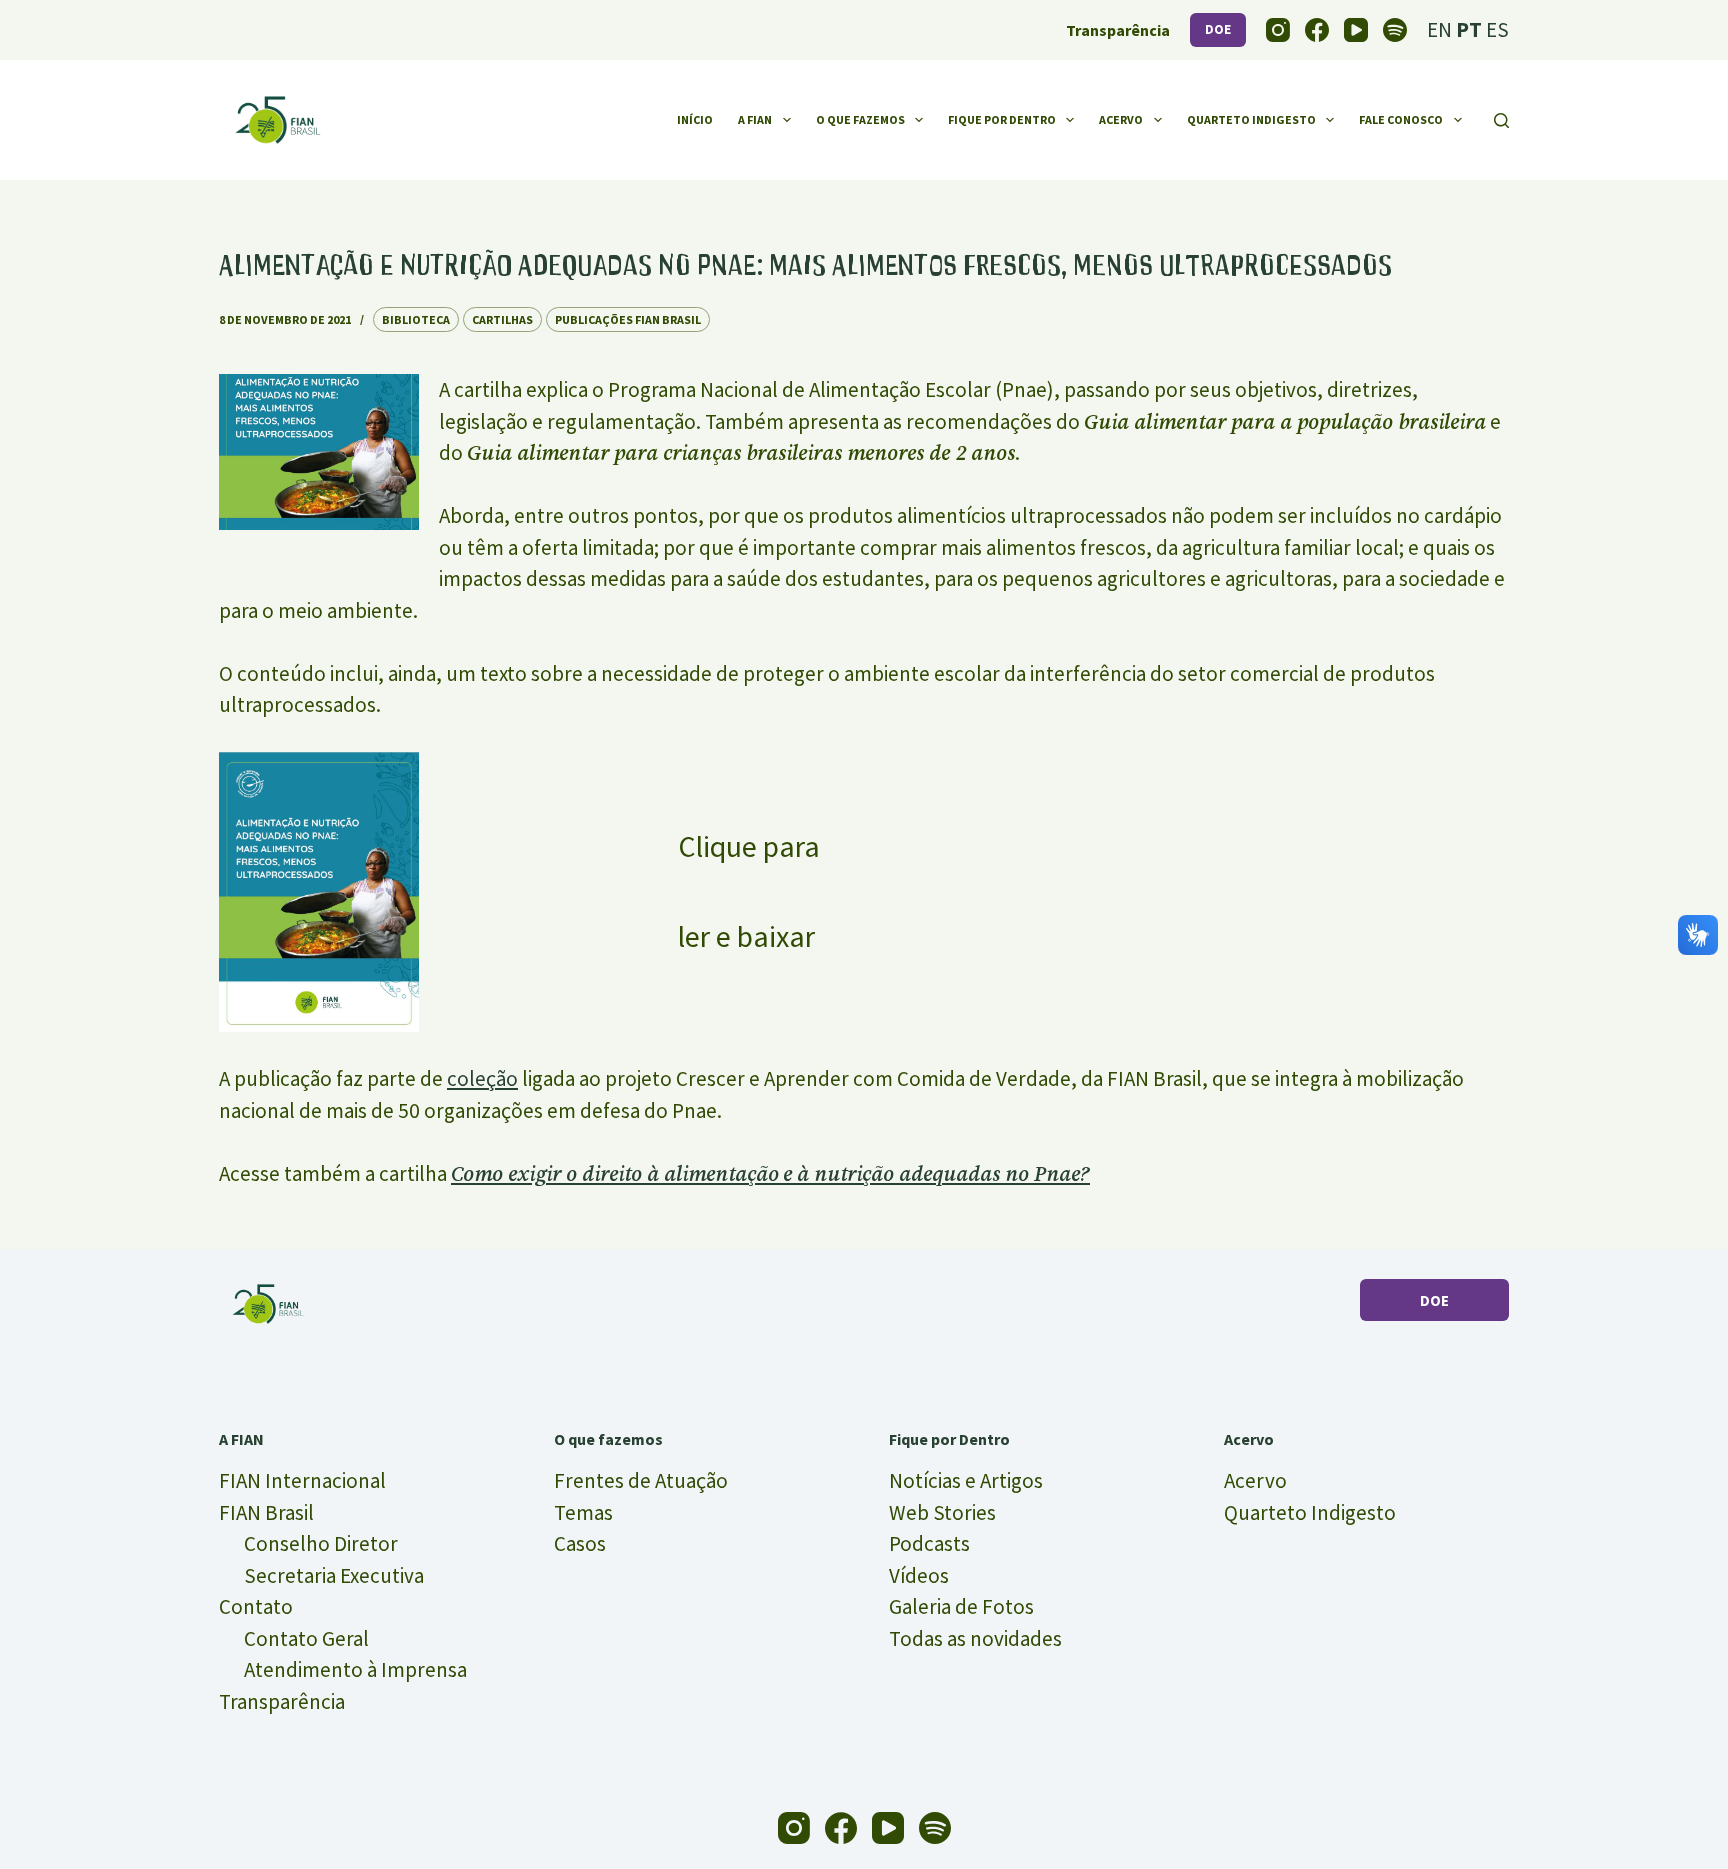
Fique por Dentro (1002, 119)
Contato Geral (306, 1638)
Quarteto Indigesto (1251, 119)
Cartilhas (502, 319)
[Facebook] (1317, 30)
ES (1497, 29)
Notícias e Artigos (966, 1480)
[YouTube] (1356, 30)
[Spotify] (1395, 30)
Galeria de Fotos (961, 1606)
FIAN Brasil (266, 1512)
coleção (482, 1078)
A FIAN (755, 119)
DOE (1218, 29)
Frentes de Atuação (641, 1480)
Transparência (282, 1701)
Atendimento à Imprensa (355, 1669)
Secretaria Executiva (334, 1575)
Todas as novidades (975, 1638)
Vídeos (919, 1575)
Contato (256, 1606)
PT (1469, 29)
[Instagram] (1278, 30)
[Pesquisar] (1501, 120)
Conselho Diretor (321, 1543)
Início (695, 119)
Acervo (1121, 119)
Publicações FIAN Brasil (628, 319)
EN (1439, 29)
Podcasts (929, 1543)
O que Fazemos (860, 119)
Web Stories (942, 1512)
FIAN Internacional (302, 1480)
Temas (583, 1512)
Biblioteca (416, 319)
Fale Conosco (1401, 119)
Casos (580, 1543)
